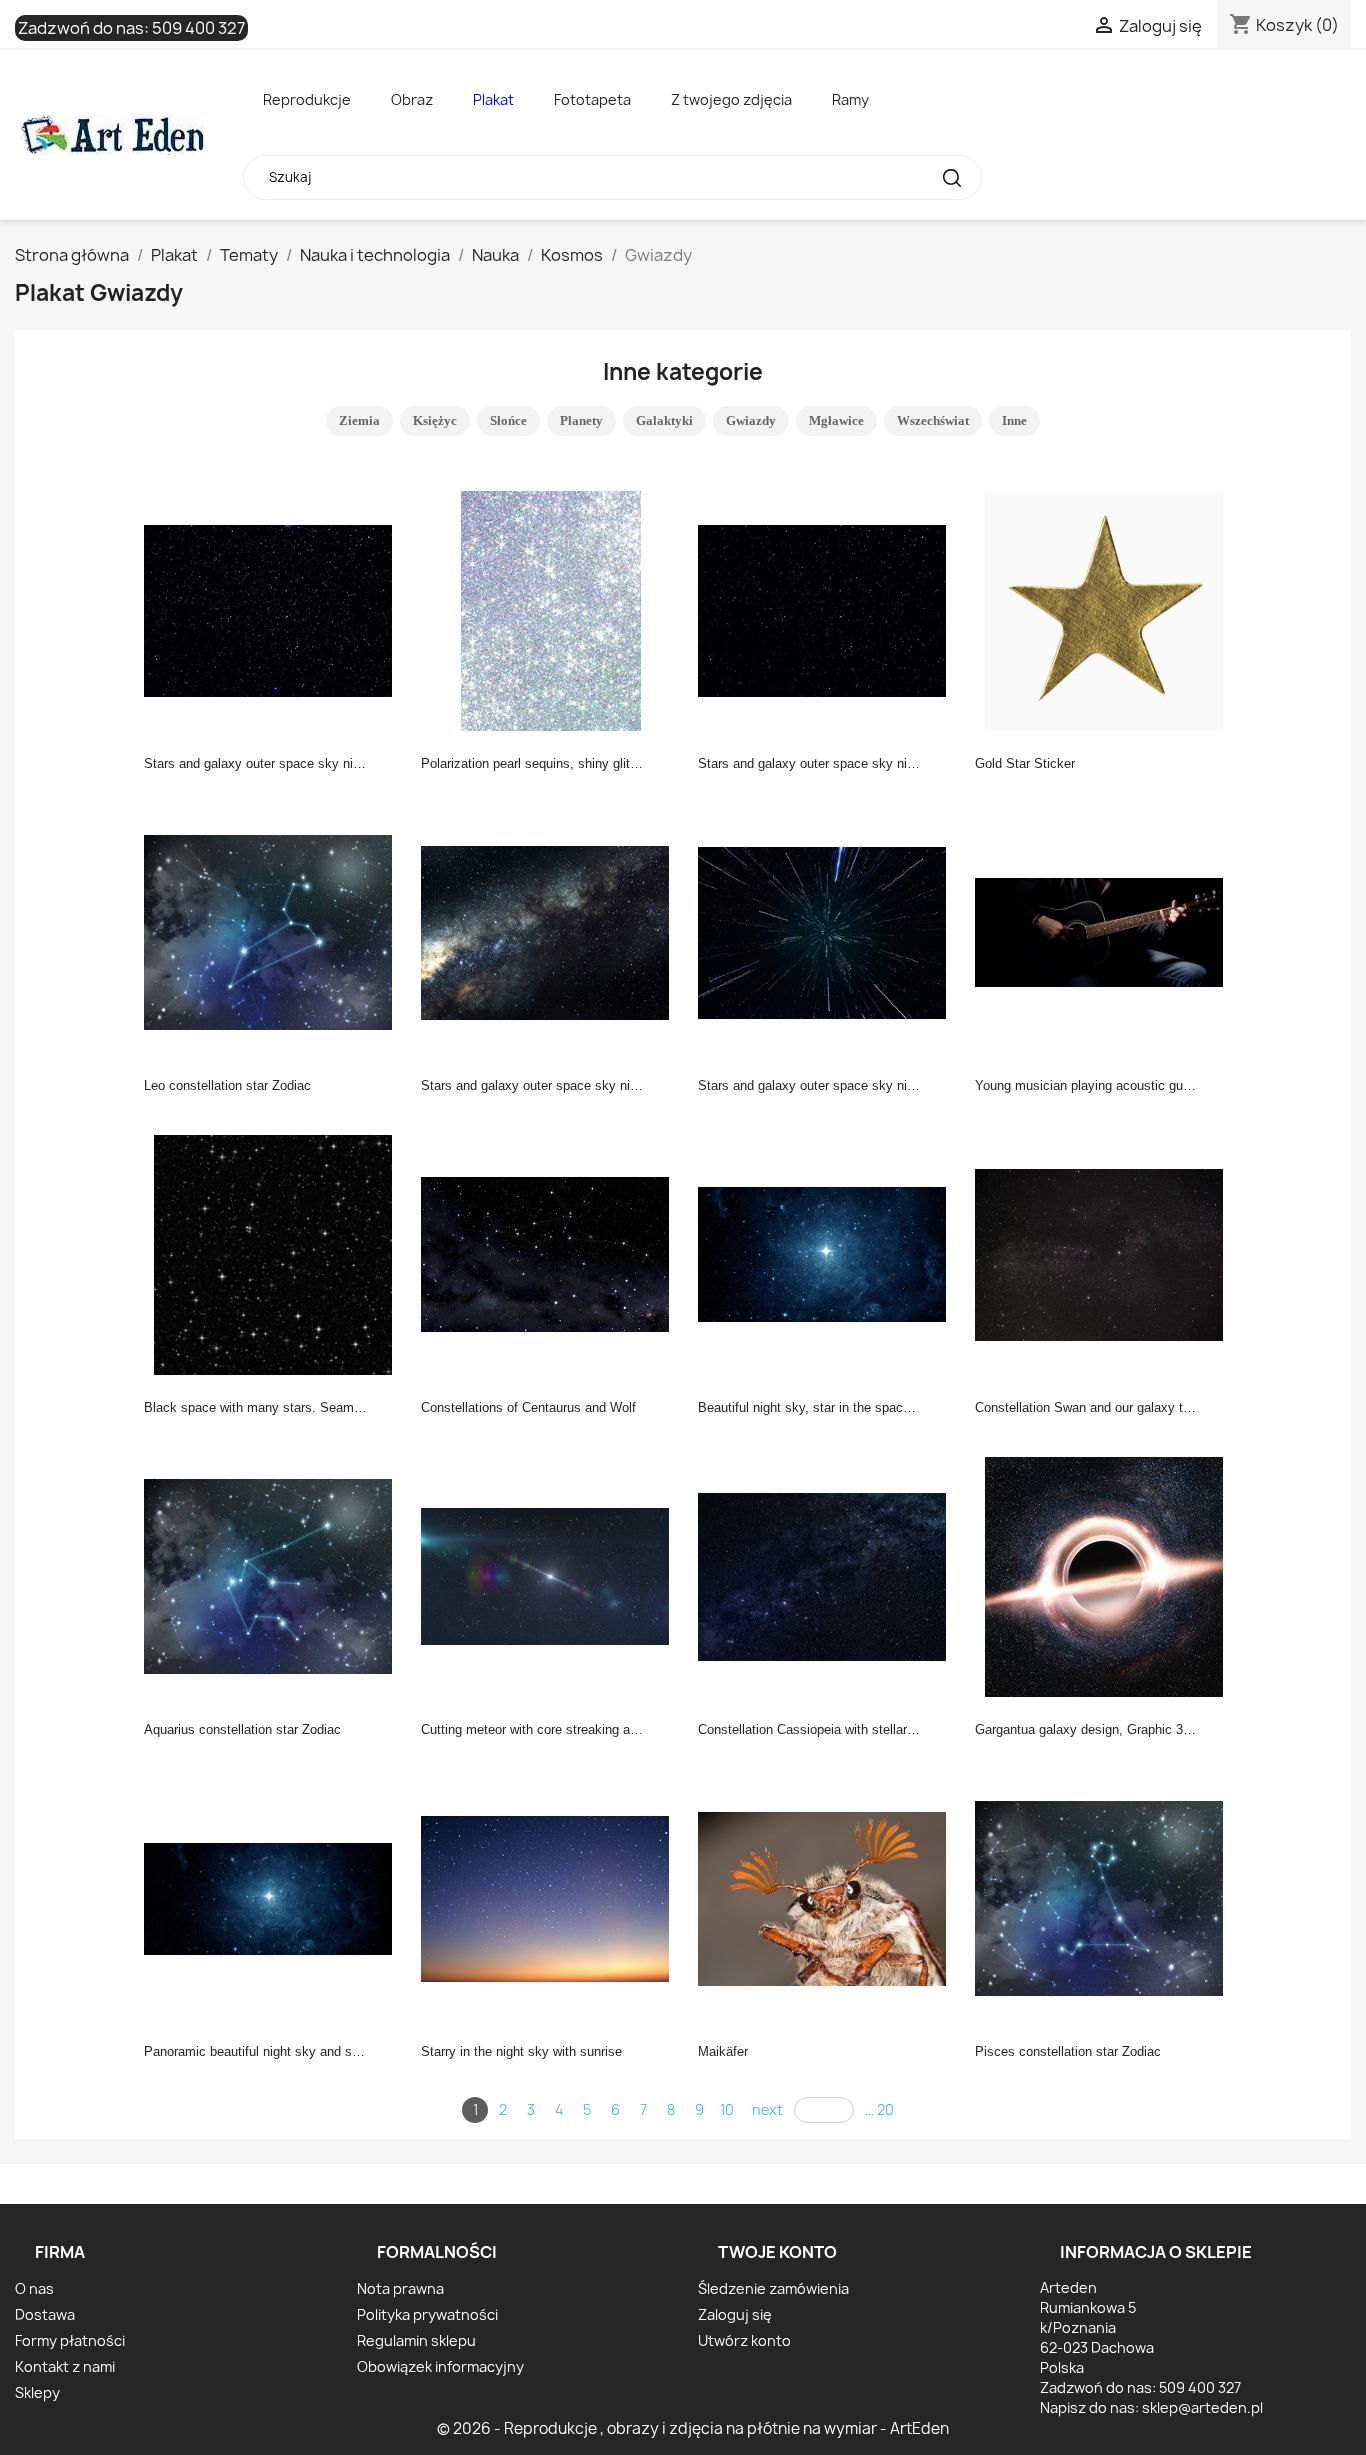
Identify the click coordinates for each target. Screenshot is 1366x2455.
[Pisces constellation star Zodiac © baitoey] (1105, 1897)
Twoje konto (777, 2252)
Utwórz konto (744, 2340)
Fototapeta (592, 99)
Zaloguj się (735, 2314)
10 (727, 2109)
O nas (34, 2288)
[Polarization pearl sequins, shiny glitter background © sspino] (551, 609)
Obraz (412, 99)
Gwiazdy (751, 420)
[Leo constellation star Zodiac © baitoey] (274, 931)
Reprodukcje (307, 99)
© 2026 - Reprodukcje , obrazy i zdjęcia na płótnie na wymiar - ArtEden (693, 2428)
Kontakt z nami (65, 2366)
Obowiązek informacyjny (440, 2366)
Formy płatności (70, 2340)
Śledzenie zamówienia (773, 2288)
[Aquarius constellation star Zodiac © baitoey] (274, 1575)
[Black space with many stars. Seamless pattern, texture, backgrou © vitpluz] (274, 1253)
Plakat (493, 99)
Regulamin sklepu (416, 2340)
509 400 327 (198, 28)
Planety (581, 420)
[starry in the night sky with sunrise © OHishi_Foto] (551, 1897)
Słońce (508, 420)
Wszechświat (933, 420)
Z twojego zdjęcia (731, 99)
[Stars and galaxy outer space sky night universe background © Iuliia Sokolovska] (274, 609)
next (767, 2109)
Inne (1014, 420)
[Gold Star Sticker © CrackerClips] (1105, 609)
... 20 (879, 2109)
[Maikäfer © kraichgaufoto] (828, 1897)
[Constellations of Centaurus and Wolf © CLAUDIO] (551, 1253)
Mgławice (836, 420)
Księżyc (435, 420)
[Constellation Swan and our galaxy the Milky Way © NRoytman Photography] (1105, 1253)
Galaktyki (664, 420)
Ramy (850, 99)
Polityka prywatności (427, 2314)
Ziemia (359, 420)
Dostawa (45, 2314)
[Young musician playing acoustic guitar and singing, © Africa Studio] (1105, 931)
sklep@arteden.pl (1202, 2407)
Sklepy (37, 2392)
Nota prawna (400, 2288)
